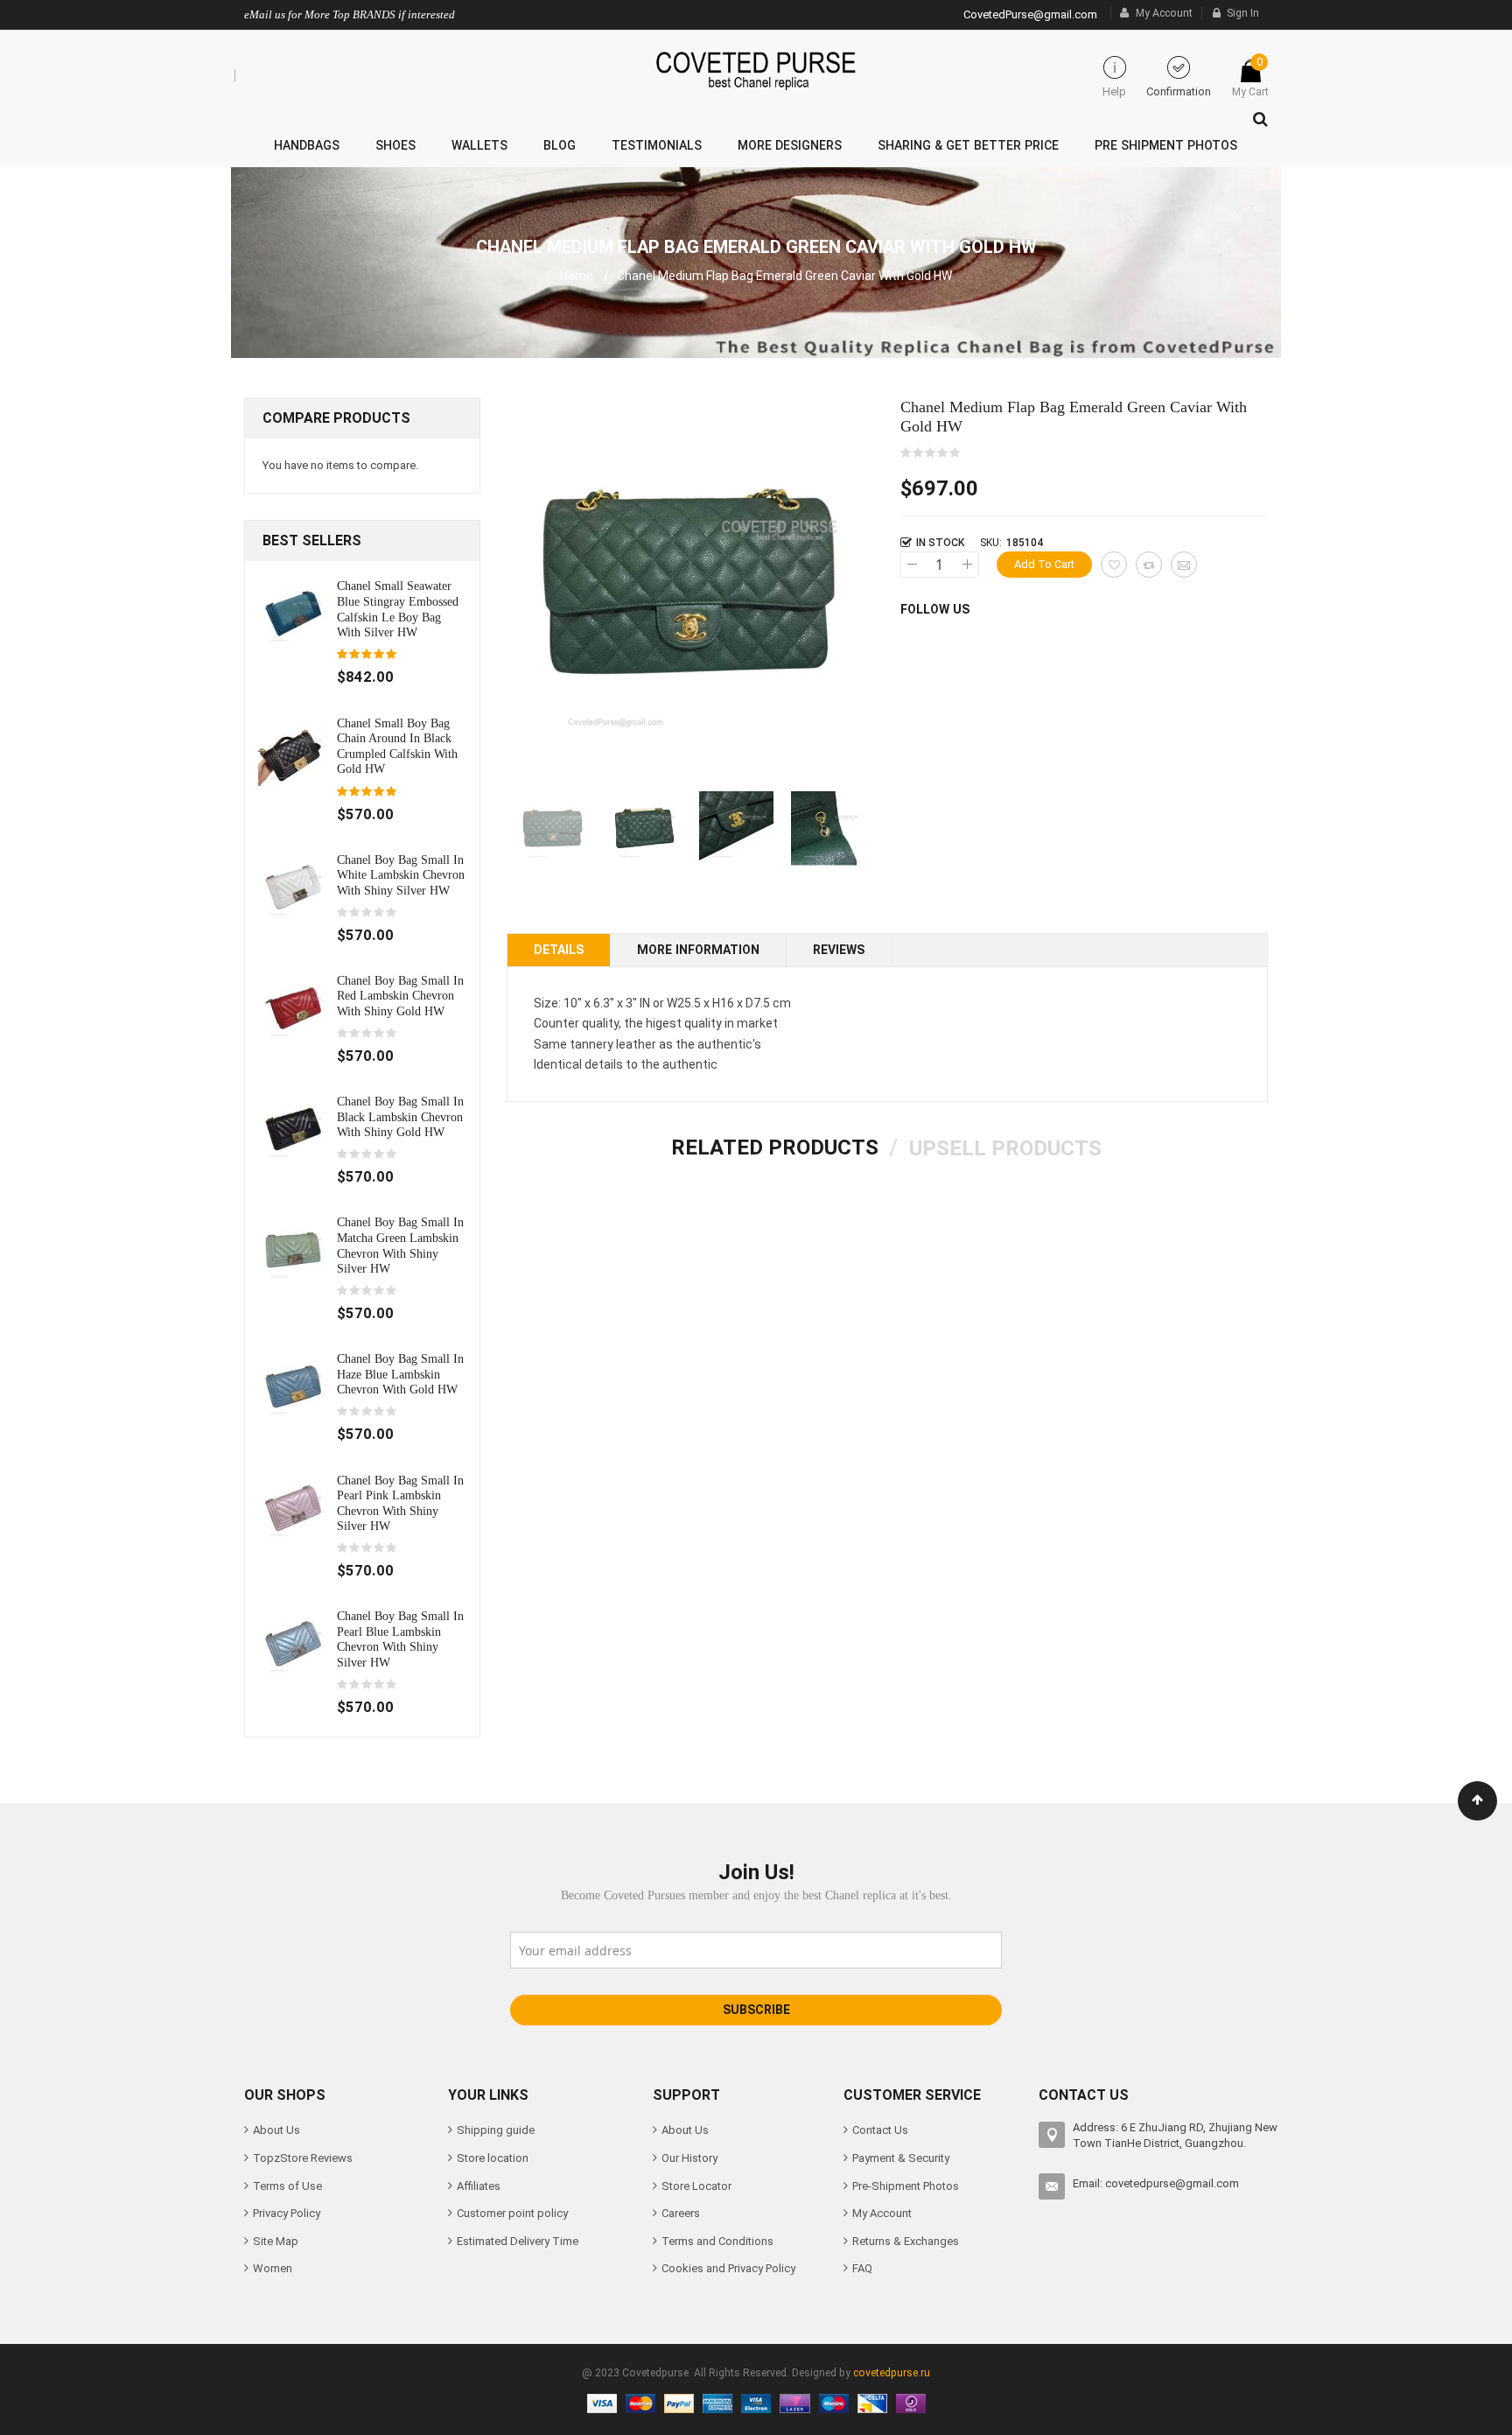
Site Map (276, 2241)
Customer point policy (512, 2213)
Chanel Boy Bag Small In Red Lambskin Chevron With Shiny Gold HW (400, 996)
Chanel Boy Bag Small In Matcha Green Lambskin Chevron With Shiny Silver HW (400, 1245)
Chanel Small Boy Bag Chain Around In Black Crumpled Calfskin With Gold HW (397, 746)
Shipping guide (496, 2130)
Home (577, 276)
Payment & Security (901, 2158)
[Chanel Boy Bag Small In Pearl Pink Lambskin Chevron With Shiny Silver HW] (293, 1507)
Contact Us (880, 2130)
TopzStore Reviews (303, 2158)
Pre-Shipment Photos (906, 2186)
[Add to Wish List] (1114, 565)
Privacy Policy (287, 2213)
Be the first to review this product (931, 453)
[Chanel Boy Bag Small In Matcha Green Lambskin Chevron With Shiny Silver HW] (293, 1249)
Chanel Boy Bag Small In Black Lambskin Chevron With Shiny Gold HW (400, 1116)
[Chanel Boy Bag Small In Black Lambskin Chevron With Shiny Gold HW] (293, 1129)
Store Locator (696, 2186)
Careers (681, 2213)
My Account (1164, 13)
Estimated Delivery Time (518, 2241)
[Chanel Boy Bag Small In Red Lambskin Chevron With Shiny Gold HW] (293, 1007)
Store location (493, 2158)
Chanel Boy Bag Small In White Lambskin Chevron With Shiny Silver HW (401, 875)
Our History (689, 2158)
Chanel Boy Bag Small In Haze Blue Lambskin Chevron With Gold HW (400, 1374)
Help (1114, 91)
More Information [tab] (698, 950)
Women (273, 2268)
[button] (644, 828)
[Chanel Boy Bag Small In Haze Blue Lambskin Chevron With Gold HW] (293, 1386)
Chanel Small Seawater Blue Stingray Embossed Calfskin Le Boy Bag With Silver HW (398, 609)
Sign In (1243, 13)
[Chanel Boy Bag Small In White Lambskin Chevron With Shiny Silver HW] (293, 886)
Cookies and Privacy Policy (728, 2268)
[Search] (1256, 115)
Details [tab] (559, 950)
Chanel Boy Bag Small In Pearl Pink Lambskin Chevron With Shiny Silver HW (400, 1503)
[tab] (775, 1147)
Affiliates (479, 2186)
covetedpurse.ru (892, 2373)
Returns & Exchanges (906, 2241)
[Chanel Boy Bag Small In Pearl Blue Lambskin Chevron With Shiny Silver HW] (293, 1643)
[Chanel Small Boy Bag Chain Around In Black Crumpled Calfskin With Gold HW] (293, 750)
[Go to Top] (1477, 1801)
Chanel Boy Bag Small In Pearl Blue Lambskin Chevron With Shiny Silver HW (400, 1639)
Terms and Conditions (717, 2241)
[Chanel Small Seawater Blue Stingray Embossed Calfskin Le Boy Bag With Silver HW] (293, 613)
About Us (276, 2130)
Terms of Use (287, 2186)
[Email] (1184, 565)
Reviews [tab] (839, 950)
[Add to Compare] (1149, 565)
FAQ (862, 2268)
